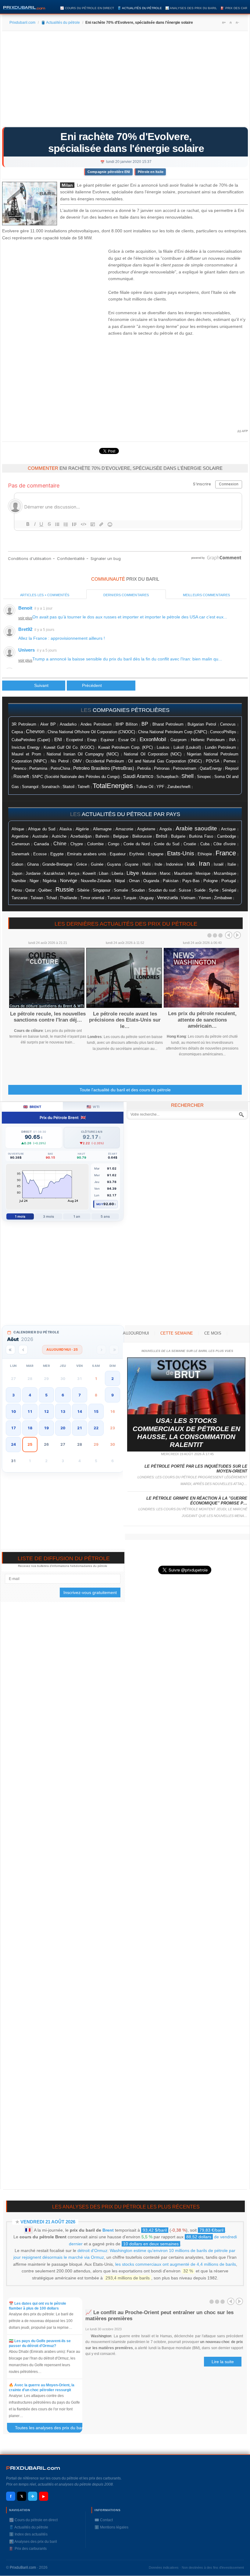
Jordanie (33, 874)
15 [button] (96, 1411)
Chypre (77, 844)
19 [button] (46, 1428)
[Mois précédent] (23, 1350)
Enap (92, 740)
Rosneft (21, 776)
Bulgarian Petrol (202, 724)
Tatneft (84, 787)
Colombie (95, 844)
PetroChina (60, 768)
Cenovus (228, 724)
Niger (34, 881)
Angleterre (146, 829)
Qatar (30, 890)
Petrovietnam (185, 769)
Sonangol (30, 787)
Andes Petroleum (96, 724)
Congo (114, 844)
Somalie (121, 890)
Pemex (230, 761)
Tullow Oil (145, 787)
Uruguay (147, 898)
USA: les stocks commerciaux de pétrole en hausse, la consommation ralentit (186, 1433)
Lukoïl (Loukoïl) (187, 747)
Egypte (57, 854)
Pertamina (38, 769)
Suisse (185, 890)
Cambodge (227, 836)
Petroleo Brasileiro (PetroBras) (104, 768)
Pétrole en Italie (151, 172)
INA (232, 740)
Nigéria (50, 881)
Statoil (68, 787)
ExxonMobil (153, 739)
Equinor (107, 740)
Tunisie (114, 898)
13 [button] (63, 1411)
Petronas (162, 768)
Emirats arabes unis (87, 854)
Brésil (161, 836)
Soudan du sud (162, 890)
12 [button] (46, 1411)
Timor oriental (92, 898)
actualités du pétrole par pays (131, 814)
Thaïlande (68, 898)
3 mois (49, 1216)
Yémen (205, 898)
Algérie (82, 829)
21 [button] (80, 1428)
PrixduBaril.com (23, 2567)
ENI (58, 740)
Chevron (35, 732)
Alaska (66, 829)
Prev (229, 935)
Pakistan (171, 881)
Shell (187, 776)
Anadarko (68, 724)
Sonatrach (50, 787)
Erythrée (137, 854)
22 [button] (96, 1428)
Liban (104, 874)
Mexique (203, 873)
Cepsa (17, 732)
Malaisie (149, 874)
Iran (204, 864)
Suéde (200, 890)
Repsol (232, 768)
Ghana (33, 864)
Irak (191, 864)
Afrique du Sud (42, 829)
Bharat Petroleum (168, 724)
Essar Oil (127, 740)
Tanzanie (20, 898)
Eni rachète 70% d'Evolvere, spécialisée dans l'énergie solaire (126, 142)
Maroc (165, 874)
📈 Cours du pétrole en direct (87, 8)
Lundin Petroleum (220, 747)
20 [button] (63, 1428)
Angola (166, 829)
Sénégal (229, 890)
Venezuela (167, 898)
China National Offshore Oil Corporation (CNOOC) (91, 732)
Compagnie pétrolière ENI (109, 172)
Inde (158, 864)
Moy (100, 1204)
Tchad (51, 898)
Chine (60, 844)
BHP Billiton (127, 724)
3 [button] (13, 1395)
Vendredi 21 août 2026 (48, 2222)
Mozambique (225, 874)
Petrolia (144, 769)
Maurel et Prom (26, 754)
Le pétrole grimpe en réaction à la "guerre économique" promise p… (197, 1501)
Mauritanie (183, 874)
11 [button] (30, 1411)
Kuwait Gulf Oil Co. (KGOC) (69, 748)
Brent (108, 2230)
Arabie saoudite (196, 828)
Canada (41, 844)
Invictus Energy (26, 748)
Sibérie (83, 890)
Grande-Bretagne (57, 864)
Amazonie (124, 829)
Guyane (132, 864)
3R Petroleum (24, 724)
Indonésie (174, 864)
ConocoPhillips (223, 732)
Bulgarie (178, 836)
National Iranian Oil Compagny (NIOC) (83, 754)
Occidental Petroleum (105, 761)
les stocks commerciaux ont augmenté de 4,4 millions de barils (176, 2264)
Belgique (121, 836)
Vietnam (188, 898)
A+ (224, 23)
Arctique (228, 829)
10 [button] (13, 1411)
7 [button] (80, 1395)
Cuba (205, 844)
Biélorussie (142, 836)
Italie (232, 864)
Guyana (114, 864)
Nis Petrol (59, 761)
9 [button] (112, 1395)
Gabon (17, 864)
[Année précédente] (11, 1350)
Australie (40, 836)
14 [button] (80, 1411)
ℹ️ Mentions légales (111, 2527)
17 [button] (13, 1428)
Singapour (102, 890)
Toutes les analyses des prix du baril (52, 2429)
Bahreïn (102, 836)
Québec (45, 890)
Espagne (156, 854)
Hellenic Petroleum (208, 740)
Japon (17, 873)
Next (237, 935)
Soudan (138, 890)
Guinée (97, 864)
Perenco (19, 769)
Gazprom (179, 740)
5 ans (105, 1216)
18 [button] (30, 1428)
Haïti (146, 864)
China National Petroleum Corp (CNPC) (173, 732)
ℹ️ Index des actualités (28, 2534)
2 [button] (112, 1379)
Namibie (19, 881)
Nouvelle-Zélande (96, 881)
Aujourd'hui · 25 (62, 1350)
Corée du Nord (137, 844)
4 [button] (30, 1395)
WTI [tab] (93, 1107)
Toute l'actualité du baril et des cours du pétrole (125, 1090)
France (226, 853)
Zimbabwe (223, 898)
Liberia (117, 874)
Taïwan (37, 898)
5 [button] (46, 1395)
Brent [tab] (32, 1107)
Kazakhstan (54, 873)
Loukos (163, 748)
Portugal (229, 881)
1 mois (20, 1216)
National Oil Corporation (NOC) (153, 754)
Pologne (211, 881)
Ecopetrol (75, 740)
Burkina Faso (201, 836)
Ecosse (40, 854)
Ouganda (151, 881)
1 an (77, 1216)
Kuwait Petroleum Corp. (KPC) (126, 748)
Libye (133, 873)
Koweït (89, 873)
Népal (120, 881)
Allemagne (102, 829)
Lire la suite (223, 2362)
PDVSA (213, 761)
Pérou (17, 890)
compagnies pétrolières (131, 710)
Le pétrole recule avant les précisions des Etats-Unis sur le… (125, 1020)
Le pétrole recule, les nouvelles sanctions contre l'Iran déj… (48, 1017)
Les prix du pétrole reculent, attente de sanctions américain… (202, 1020)
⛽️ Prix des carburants (28, 2549)
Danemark (21, 854)
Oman (134, 881)
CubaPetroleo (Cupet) (31, 740)
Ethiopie (205, 854)
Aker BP (48, 724)
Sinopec (204, 777)
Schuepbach (167, 777)
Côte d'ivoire (225, 844)
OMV (77, 761)
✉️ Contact (104, 2520)
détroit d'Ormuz (92, 2250)
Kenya (74, 874)
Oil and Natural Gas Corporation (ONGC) (165, 761)
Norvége (69, 881)
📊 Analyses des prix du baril (191, 8)
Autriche (59, 836)
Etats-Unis (181, 853)
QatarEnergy (211, 768)
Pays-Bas (191, 881)
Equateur (118, 854)
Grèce (82, 864)
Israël (219, 864)
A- (237, 23)
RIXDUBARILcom (33, 2468)
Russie (65, 889)
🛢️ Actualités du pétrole (140, 8)
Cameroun (21, 844)
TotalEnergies (113, 786)
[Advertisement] (125, 81)
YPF (160, 787)
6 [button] (63, 1395)
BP (145, 724)
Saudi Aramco (138, 776)
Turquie (130, 898)
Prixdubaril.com (22, 23)
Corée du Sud (167, 844)
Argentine (20, 836)
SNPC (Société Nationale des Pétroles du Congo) (76, 777)
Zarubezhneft (179, 787)
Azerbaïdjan (81, 836)
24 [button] (13, 1444)
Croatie (190, 844)
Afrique (18, 829)
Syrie (214, 890)
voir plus (25, 618)
